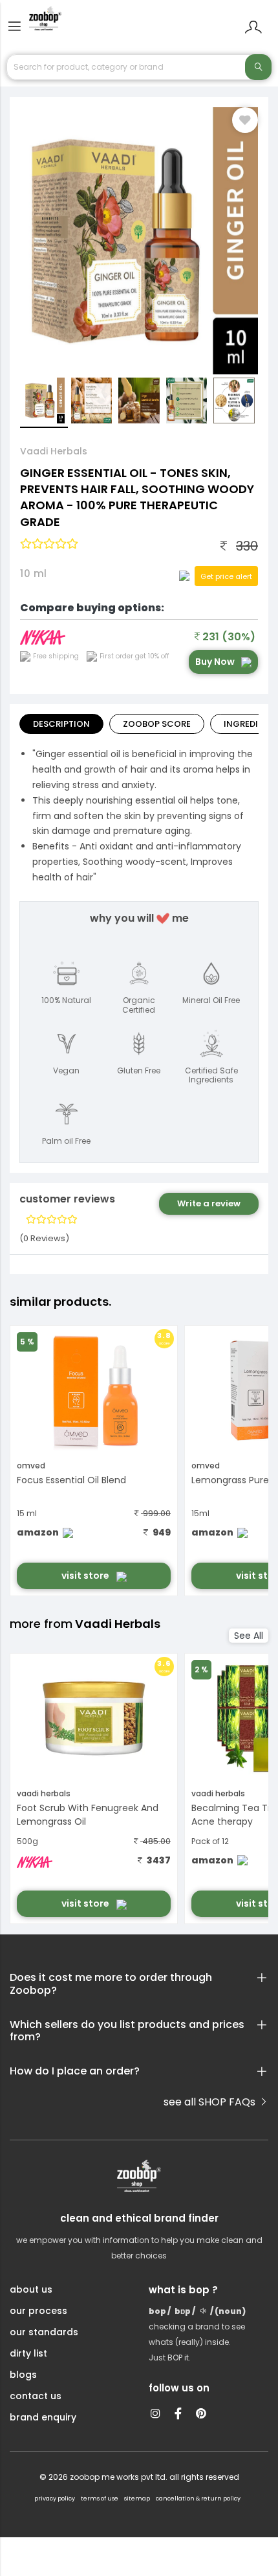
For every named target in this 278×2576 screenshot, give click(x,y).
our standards (44, 2332)
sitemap (137, 2499)
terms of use (100, 2499)
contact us (36, 2396)
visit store (86, 1576)
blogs (23, 2375)
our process (38, 2311)
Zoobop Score (157, 724)
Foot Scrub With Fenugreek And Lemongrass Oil (88, 1815)
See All (249, 1636)
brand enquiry (43, 2417)
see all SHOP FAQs (211, 2102)
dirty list (28, 2353)
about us (31, 2289)
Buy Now (215, 662)
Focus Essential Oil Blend (71, 1480)
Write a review (209, 1203)
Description (61, 724)
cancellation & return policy (198, 2499)
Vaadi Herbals (54, 451)
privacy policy (55, 2499)
